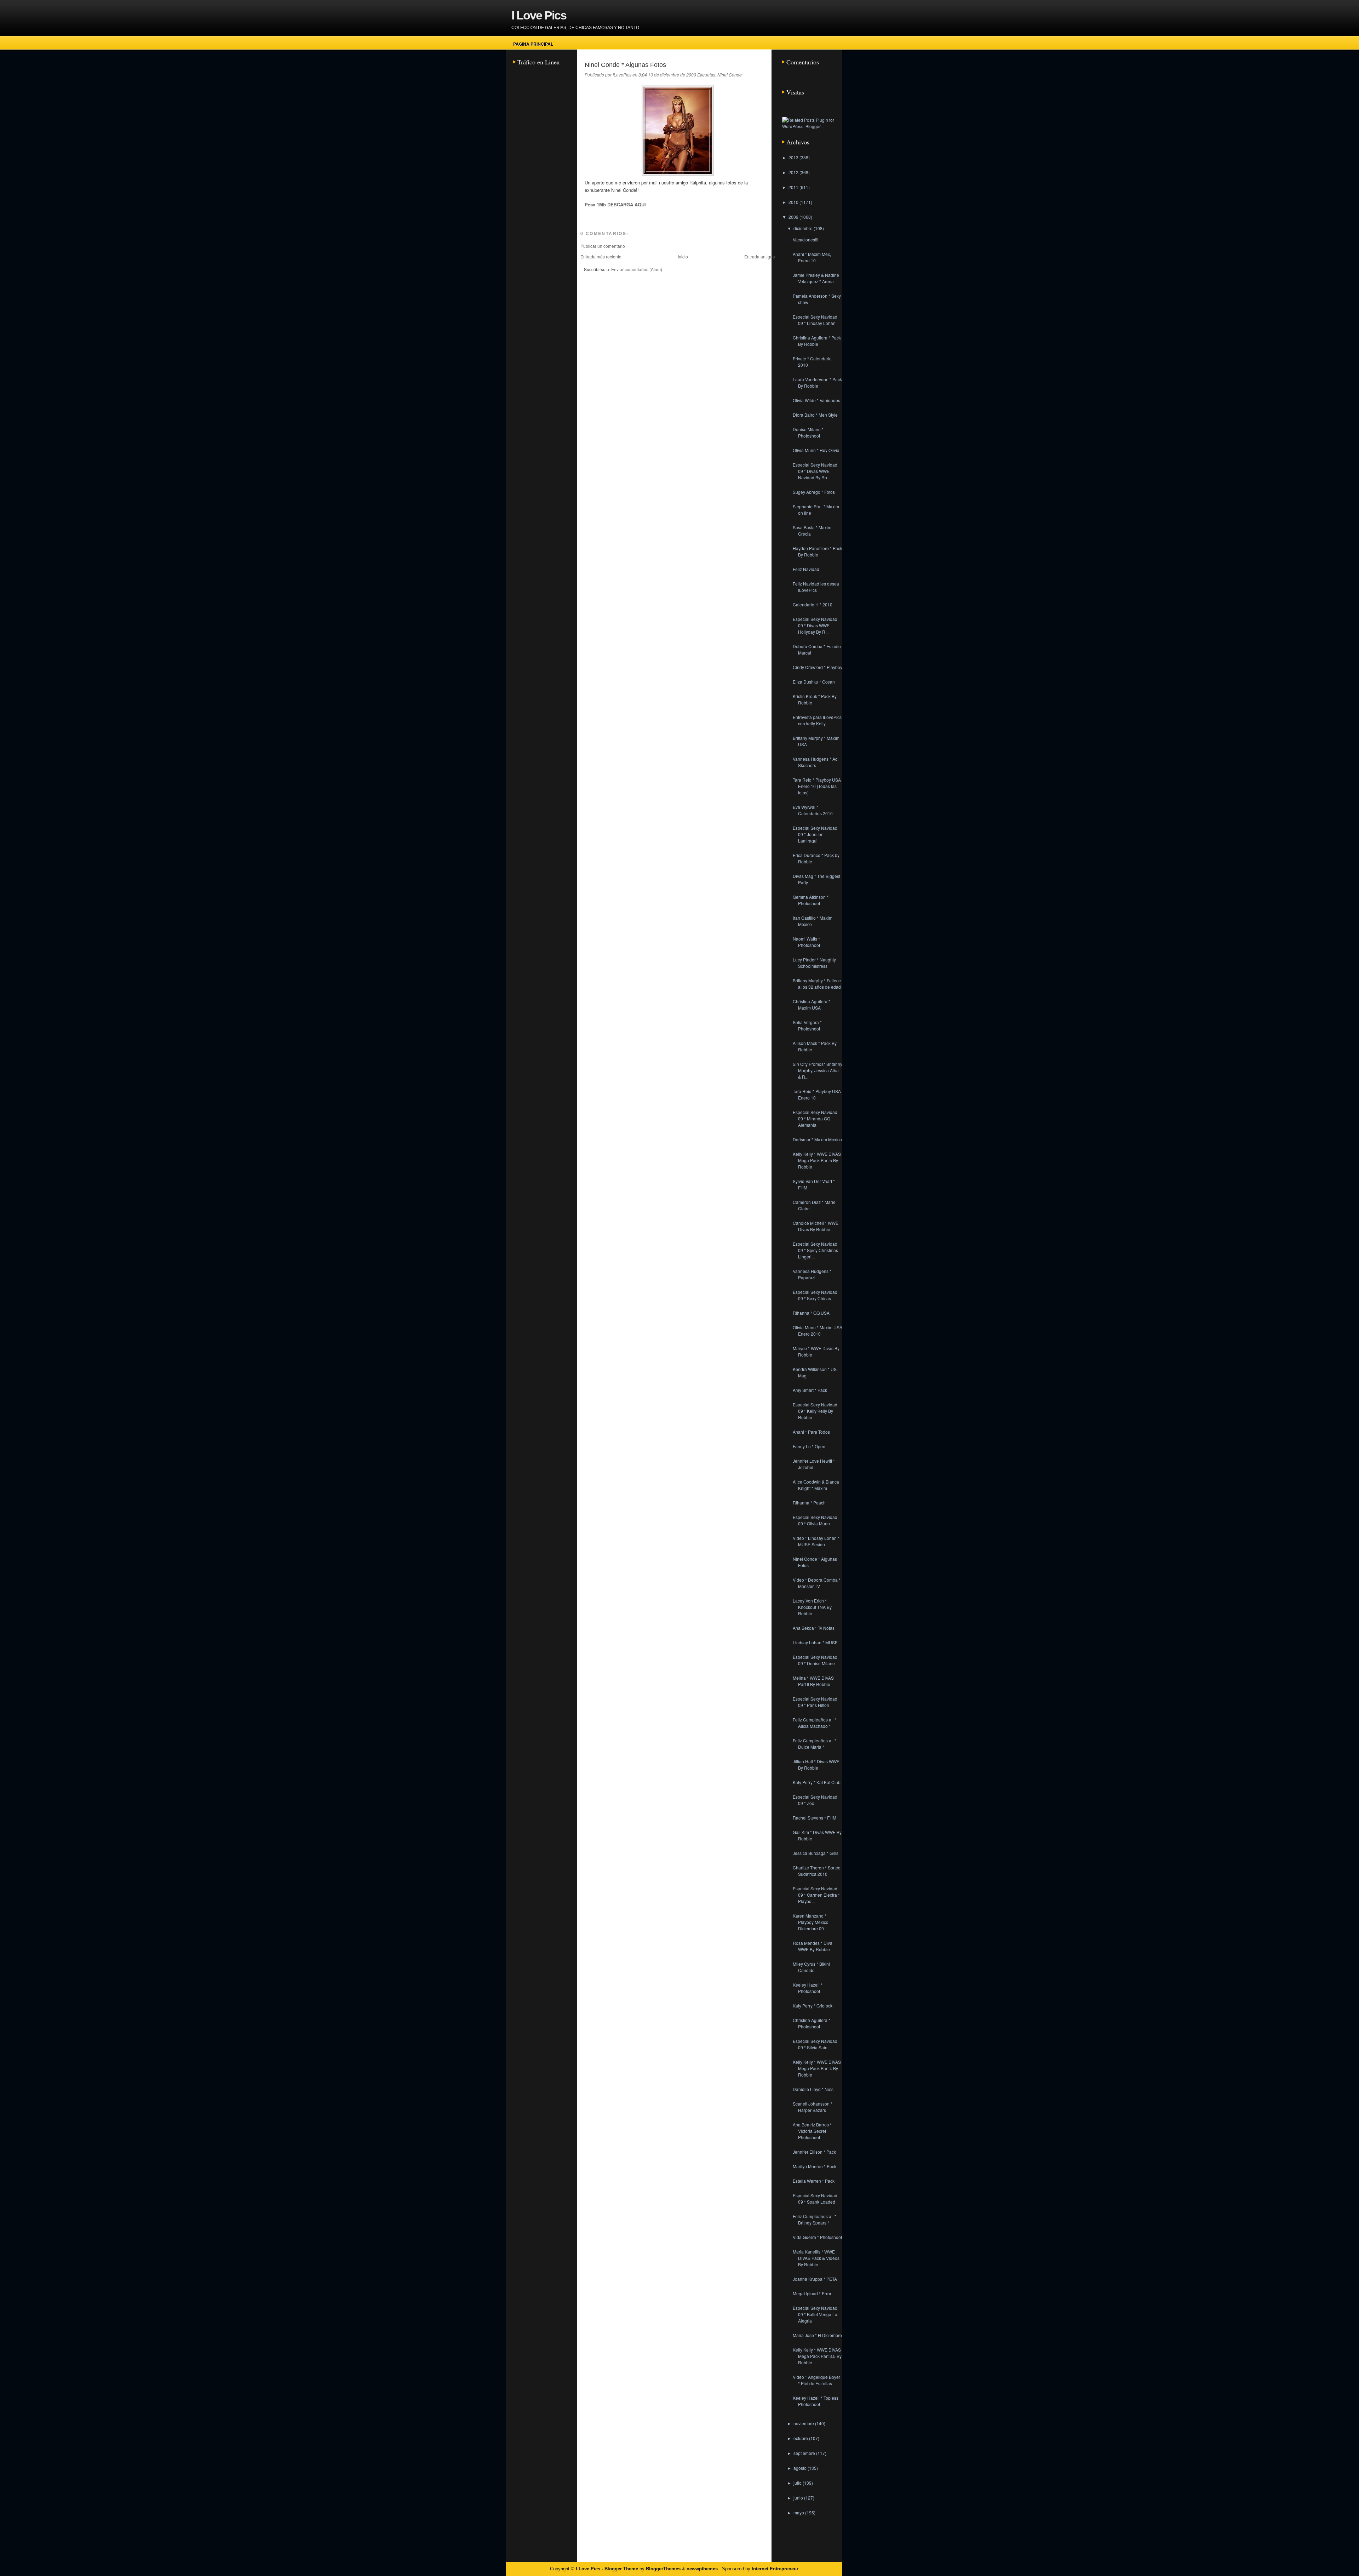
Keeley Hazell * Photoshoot (808, 1988)
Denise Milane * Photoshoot (808, 432)
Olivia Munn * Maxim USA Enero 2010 (818, 1330)
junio (799, 2498)
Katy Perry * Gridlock (813, 2006)
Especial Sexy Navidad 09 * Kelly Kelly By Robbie (815, 1411)
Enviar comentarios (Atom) (637, 269)
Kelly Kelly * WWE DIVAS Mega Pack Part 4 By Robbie (817, 2068)
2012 (794, 172)
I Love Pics (539, 15)
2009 (794, 217)
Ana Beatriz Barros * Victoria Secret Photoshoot (812, 2131)
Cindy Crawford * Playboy (818, 667)
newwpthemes (702, 2569)
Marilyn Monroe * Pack (815, 2166)
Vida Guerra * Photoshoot (817, 2237)
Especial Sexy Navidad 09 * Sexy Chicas (815, 1295)
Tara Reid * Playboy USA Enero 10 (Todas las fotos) (817, 786)
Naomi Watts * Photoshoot (806, 942)
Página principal (533, 44)
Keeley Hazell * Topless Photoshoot (816, 2401)
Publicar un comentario (603, 246)
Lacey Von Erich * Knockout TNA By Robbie (812, 1607)
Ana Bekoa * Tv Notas (814, 1628)
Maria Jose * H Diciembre (817, 2335)
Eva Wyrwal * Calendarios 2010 (813, 810)
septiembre (805, 2453)
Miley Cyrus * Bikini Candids (811, 1967)
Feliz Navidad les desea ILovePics (816, 587)
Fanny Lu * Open (809, 1446)
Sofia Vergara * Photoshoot (807, 1025)
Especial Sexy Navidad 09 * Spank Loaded (815, 2198)
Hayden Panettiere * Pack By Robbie (818, 551)
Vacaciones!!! (805, 239)
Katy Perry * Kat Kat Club (817, 1782)
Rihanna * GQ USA (811, 1313)
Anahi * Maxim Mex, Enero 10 (812, 257)
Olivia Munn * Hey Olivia (816, 450)
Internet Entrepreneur (775, 2569)
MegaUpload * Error (812, 2293)
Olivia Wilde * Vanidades (816, 400)
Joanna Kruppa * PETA (815, 2279)
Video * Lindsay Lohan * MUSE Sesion (816, 1541)
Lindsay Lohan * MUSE (815, 1642)
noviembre (804, 2423)
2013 (794, 157)
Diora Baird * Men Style (815, 415)
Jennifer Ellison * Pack (814, 2152)
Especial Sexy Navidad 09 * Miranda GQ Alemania (815, 1118)
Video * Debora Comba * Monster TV (817, 1583)
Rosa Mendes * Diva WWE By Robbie (813, 1946)
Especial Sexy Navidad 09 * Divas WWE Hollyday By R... (815, 625)
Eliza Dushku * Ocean (814, 682)
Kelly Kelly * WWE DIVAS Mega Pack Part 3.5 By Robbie (817, 2356)
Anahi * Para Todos (811, 1432)
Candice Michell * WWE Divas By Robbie (816, 1226)
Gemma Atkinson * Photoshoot (811, 900)
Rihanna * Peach (809, 1503)
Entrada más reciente (601, 256)
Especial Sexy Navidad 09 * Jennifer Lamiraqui (815, 834)
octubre (801, 2438)
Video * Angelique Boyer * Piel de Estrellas (816, 2380)
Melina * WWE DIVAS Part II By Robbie (813, 1681)
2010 (794, 202)
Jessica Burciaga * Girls (816, 1853)
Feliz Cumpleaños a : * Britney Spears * (815, 2219)
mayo (799, 2512)
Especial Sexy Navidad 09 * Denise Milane (815, 1660)
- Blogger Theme (619, 2569)
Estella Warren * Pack (814, 2181)
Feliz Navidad (806, 569)
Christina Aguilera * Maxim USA (812, 1004)
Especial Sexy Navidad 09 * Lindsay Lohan (815, 320)
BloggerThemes (663, 2569)
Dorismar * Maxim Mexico (817, 1139)
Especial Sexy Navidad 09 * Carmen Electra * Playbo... (816, 1895)
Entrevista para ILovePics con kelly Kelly (817, 720)
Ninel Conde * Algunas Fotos (625, 65)
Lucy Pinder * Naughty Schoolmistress (814, 963)
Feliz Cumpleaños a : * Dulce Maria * (815, 1744)
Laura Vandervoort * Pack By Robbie (817, 382)
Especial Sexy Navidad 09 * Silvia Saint (815, 2044)
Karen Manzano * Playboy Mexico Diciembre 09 (811, 1922)
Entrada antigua (760, 256)
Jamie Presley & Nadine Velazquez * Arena (816, 278)
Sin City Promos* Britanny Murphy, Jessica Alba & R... (818, 1070)
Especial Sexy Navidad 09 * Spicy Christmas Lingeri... (815, 1250)
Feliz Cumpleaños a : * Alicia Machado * (815, 1723)
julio (798, 2483)
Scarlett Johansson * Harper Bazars (813, 2107)
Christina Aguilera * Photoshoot (812, 2023)
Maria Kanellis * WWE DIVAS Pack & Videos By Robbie (816, 2258)
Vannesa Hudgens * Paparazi (812, 1274)
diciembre (804, 228)
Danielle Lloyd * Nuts (813, 2089)
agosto (801, 2468)
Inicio (683, 256)
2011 (794, 187)
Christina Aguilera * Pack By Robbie (817, 341)
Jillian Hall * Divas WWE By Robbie (816, 1764)
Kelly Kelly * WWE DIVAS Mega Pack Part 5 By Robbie (817, 1160)
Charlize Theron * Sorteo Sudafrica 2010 (817, 1871)
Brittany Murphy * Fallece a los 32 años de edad (817, 984)
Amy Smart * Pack (810, 1390)
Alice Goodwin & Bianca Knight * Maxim (816, 1485)
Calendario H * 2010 (813, 604)
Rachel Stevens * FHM (815, 1818)
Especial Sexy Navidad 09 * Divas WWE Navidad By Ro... (815, 471)
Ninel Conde (730, 75)
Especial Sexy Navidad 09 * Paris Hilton (815, 1702)
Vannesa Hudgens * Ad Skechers (815, 762)
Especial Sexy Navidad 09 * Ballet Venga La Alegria (815, 2314)
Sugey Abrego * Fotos (814, 492)
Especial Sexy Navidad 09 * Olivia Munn (815, 1520)
